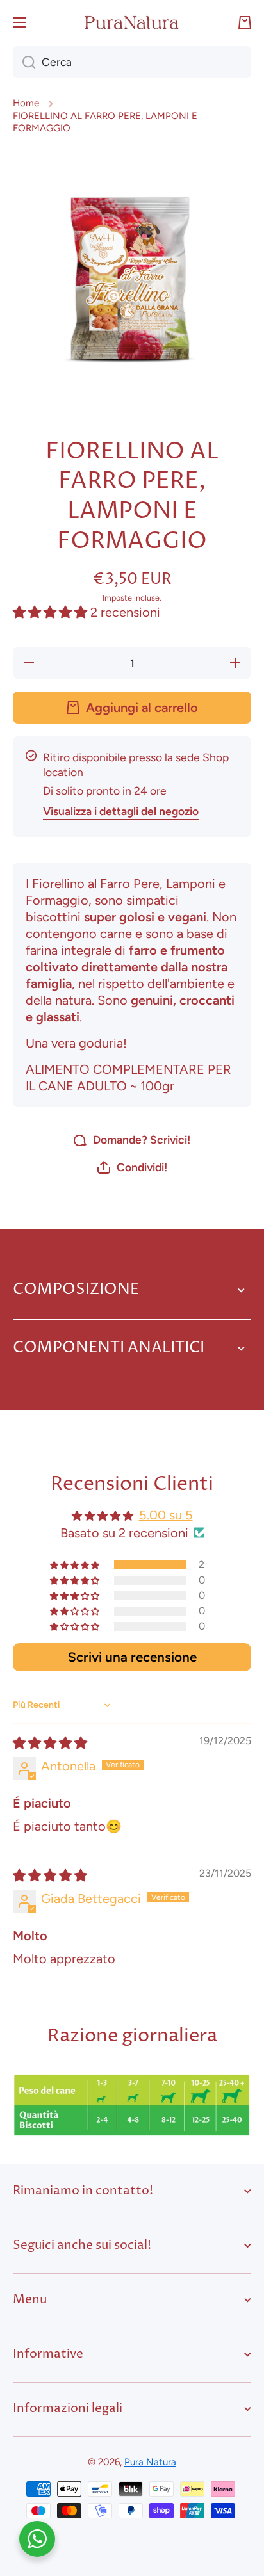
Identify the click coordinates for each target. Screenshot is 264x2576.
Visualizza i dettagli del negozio (121, 811)
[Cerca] (24, 62)
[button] (245, 22)
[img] (50, 1743)
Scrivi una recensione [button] (132, 1657)
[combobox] (132, 62)
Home (26, 103)
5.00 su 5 (166, 1515)
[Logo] (132, 22)
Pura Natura (150, 2462)
